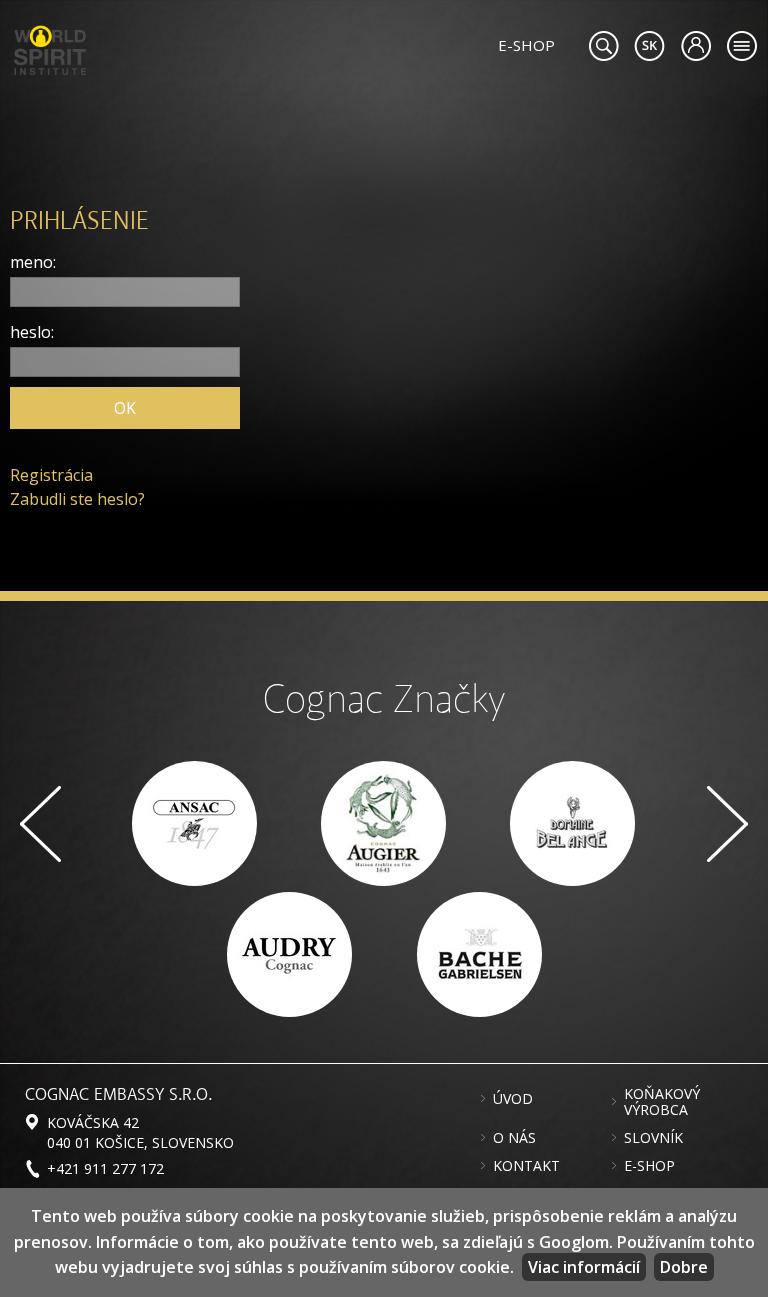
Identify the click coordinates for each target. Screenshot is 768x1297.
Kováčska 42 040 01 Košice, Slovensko (140, 1132)
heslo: (32, 332)
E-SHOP (526, 45)
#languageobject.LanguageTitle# (649, 46)
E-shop (649, 1166)
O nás (514, 1138)
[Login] (695, 46)
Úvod (513, 1099)
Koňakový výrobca (662, 1102)
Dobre (684, 1267)
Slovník (653, 1138)
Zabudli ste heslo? (77, 499)
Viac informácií (584, 1267)
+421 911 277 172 (105, 1168)
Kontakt (526, 1166)
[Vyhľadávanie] (603, 46)
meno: (33, 262)
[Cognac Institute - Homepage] (50, 48)
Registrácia (51, 475)
